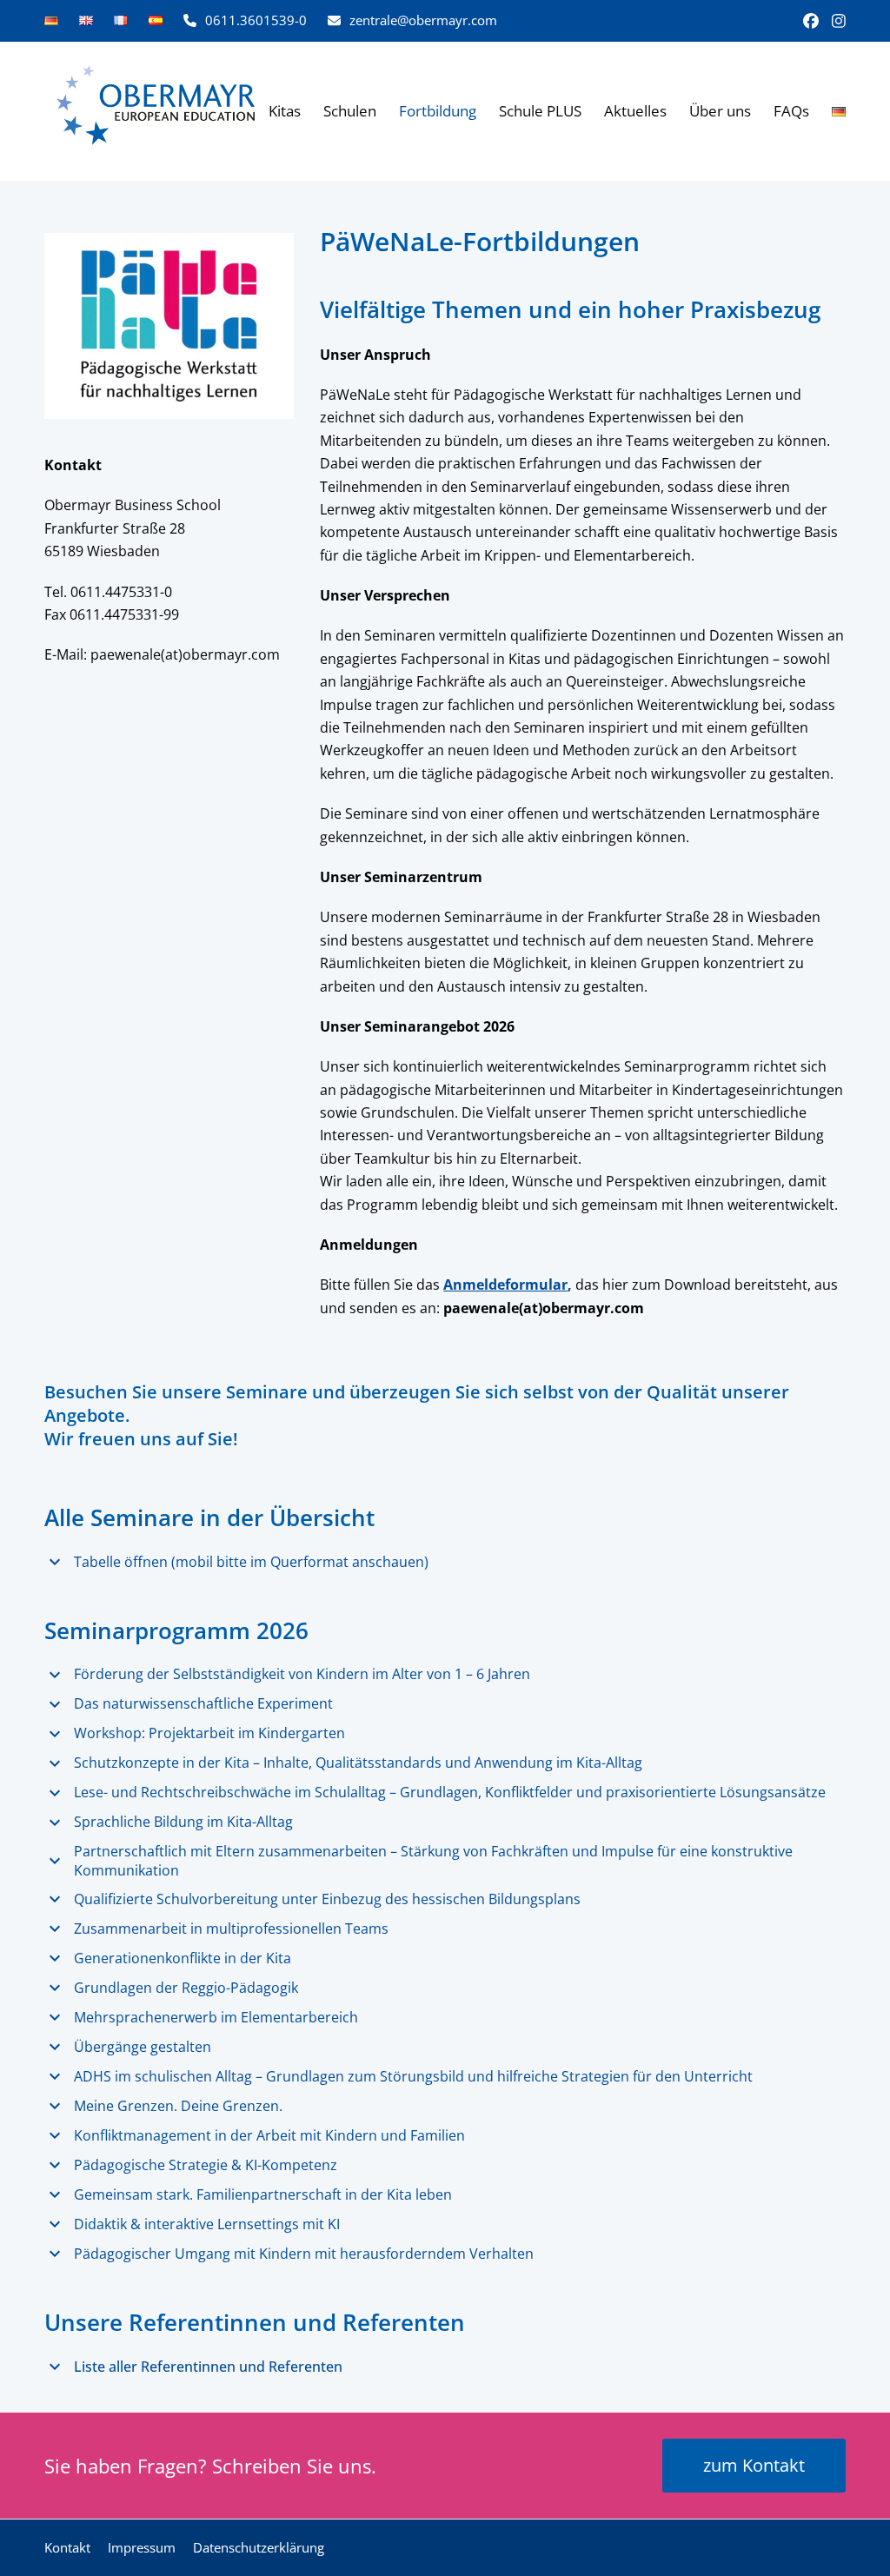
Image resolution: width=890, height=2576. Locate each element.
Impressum (142, 2547)
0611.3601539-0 (256, 20)
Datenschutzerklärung (259, 2547)
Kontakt (67, 2547)
